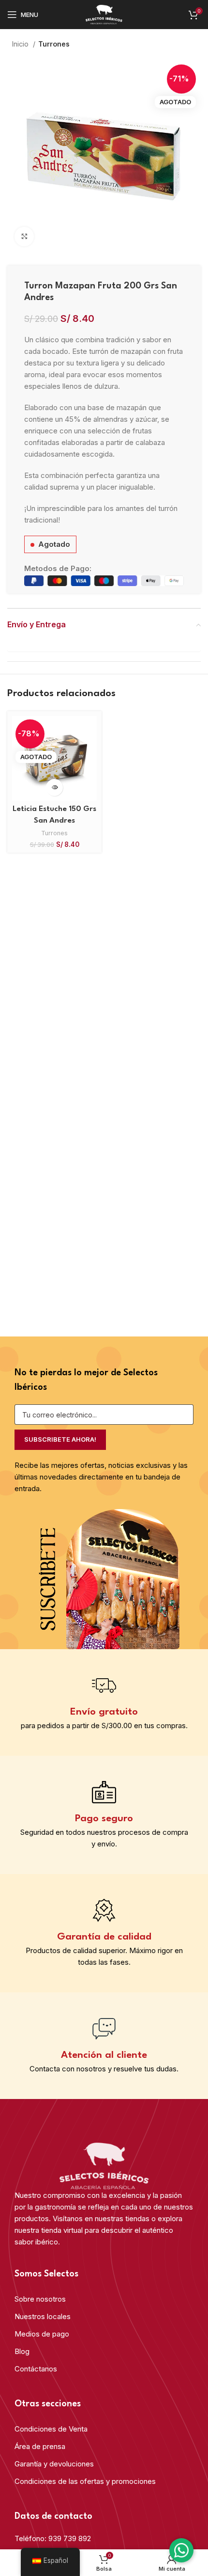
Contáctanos (36, 2369)
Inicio (21, 44)
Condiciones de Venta (51, 2429)
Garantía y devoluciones (54, 2464)
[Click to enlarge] (24, 237)
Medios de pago (42, 2334)
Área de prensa (40, 2446)
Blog (22, 2351)
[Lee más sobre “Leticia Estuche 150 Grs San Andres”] (54, 787)
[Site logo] (104, 14)
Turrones (54, 44)
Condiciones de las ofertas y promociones (85, 2481)
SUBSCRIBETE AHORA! (60, 1439)
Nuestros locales (43, 2316)
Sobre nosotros (40, 2299)
